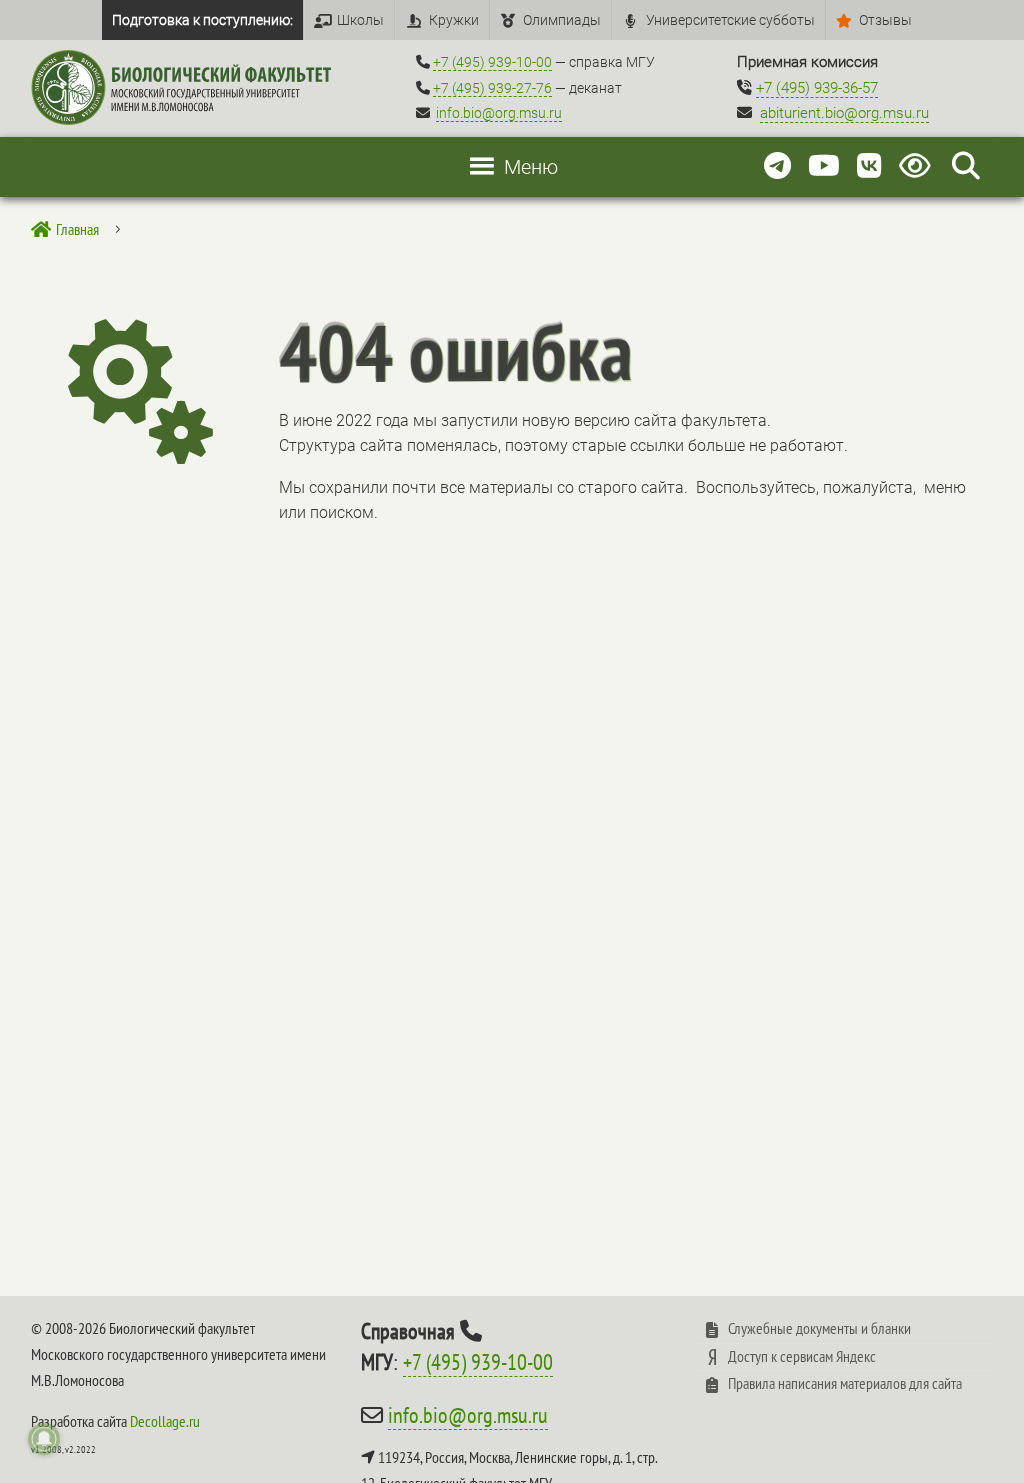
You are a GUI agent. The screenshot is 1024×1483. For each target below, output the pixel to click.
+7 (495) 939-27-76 (492, 88)
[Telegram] (777, 166)
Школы (360, 20)
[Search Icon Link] (966, 166)
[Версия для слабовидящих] (918, 166)
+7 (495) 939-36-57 (817, 88)
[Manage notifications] (44, 1439)
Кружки (454, 20)
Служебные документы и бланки (819, 1328)
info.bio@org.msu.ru (499, 113)
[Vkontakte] (869, 166)
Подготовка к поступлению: (202, 20)
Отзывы (885, 20)
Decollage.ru (165, 1421)
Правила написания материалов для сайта (845, 1383)
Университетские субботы (730, 20)
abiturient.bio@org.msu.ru (844, 113)
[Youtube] (824, 166)
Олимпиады (562, 20)
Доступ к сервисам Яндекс (802, 1356)
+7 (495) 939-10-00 (492, 62)
